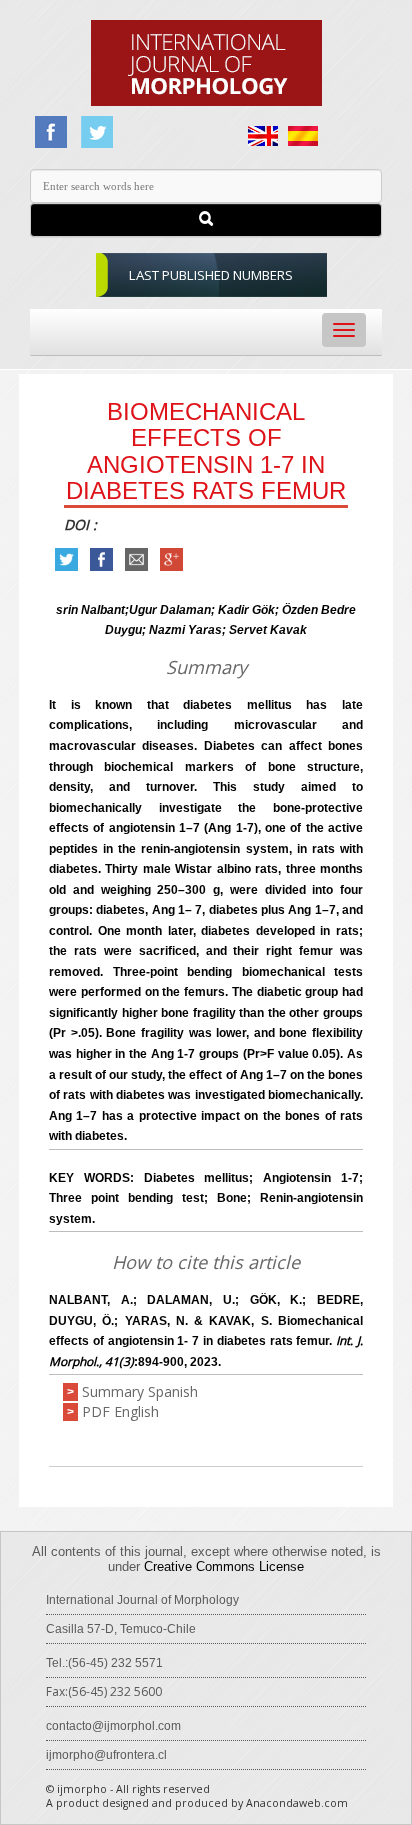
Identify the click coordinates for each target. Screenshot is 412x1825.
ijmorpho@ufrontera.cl (106, 1755)
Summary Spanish (140, 1391)
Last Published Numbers (211, 275)
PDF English (120, 1411)
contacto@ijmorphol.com (113, 1726)
